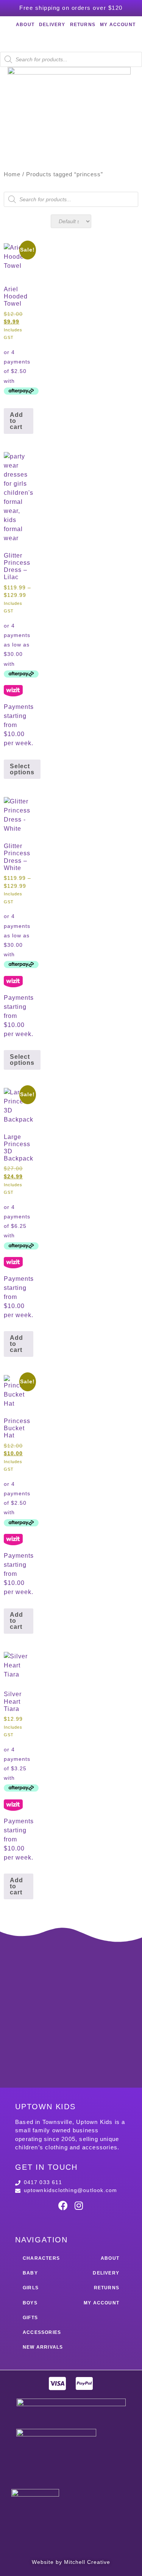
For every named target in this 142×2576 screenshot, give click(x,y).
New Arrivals (43, 2347)
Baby (30, 2273)
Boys (30, 2303)
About (25, 25)
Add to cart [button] (16, 421)
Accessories (42, 2332)
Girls (31, 2288)
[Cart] (71, 41)
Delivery (52, 25)
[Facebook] (63, 2206)
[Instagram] (79, 2206)
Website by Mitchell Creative (71, 2562)
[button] (69, 126)
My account (118, 25)
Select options (22, 769)
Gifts (30, 2318)
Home (12, 174)
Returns (83, 25)
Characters (41, 2258)
